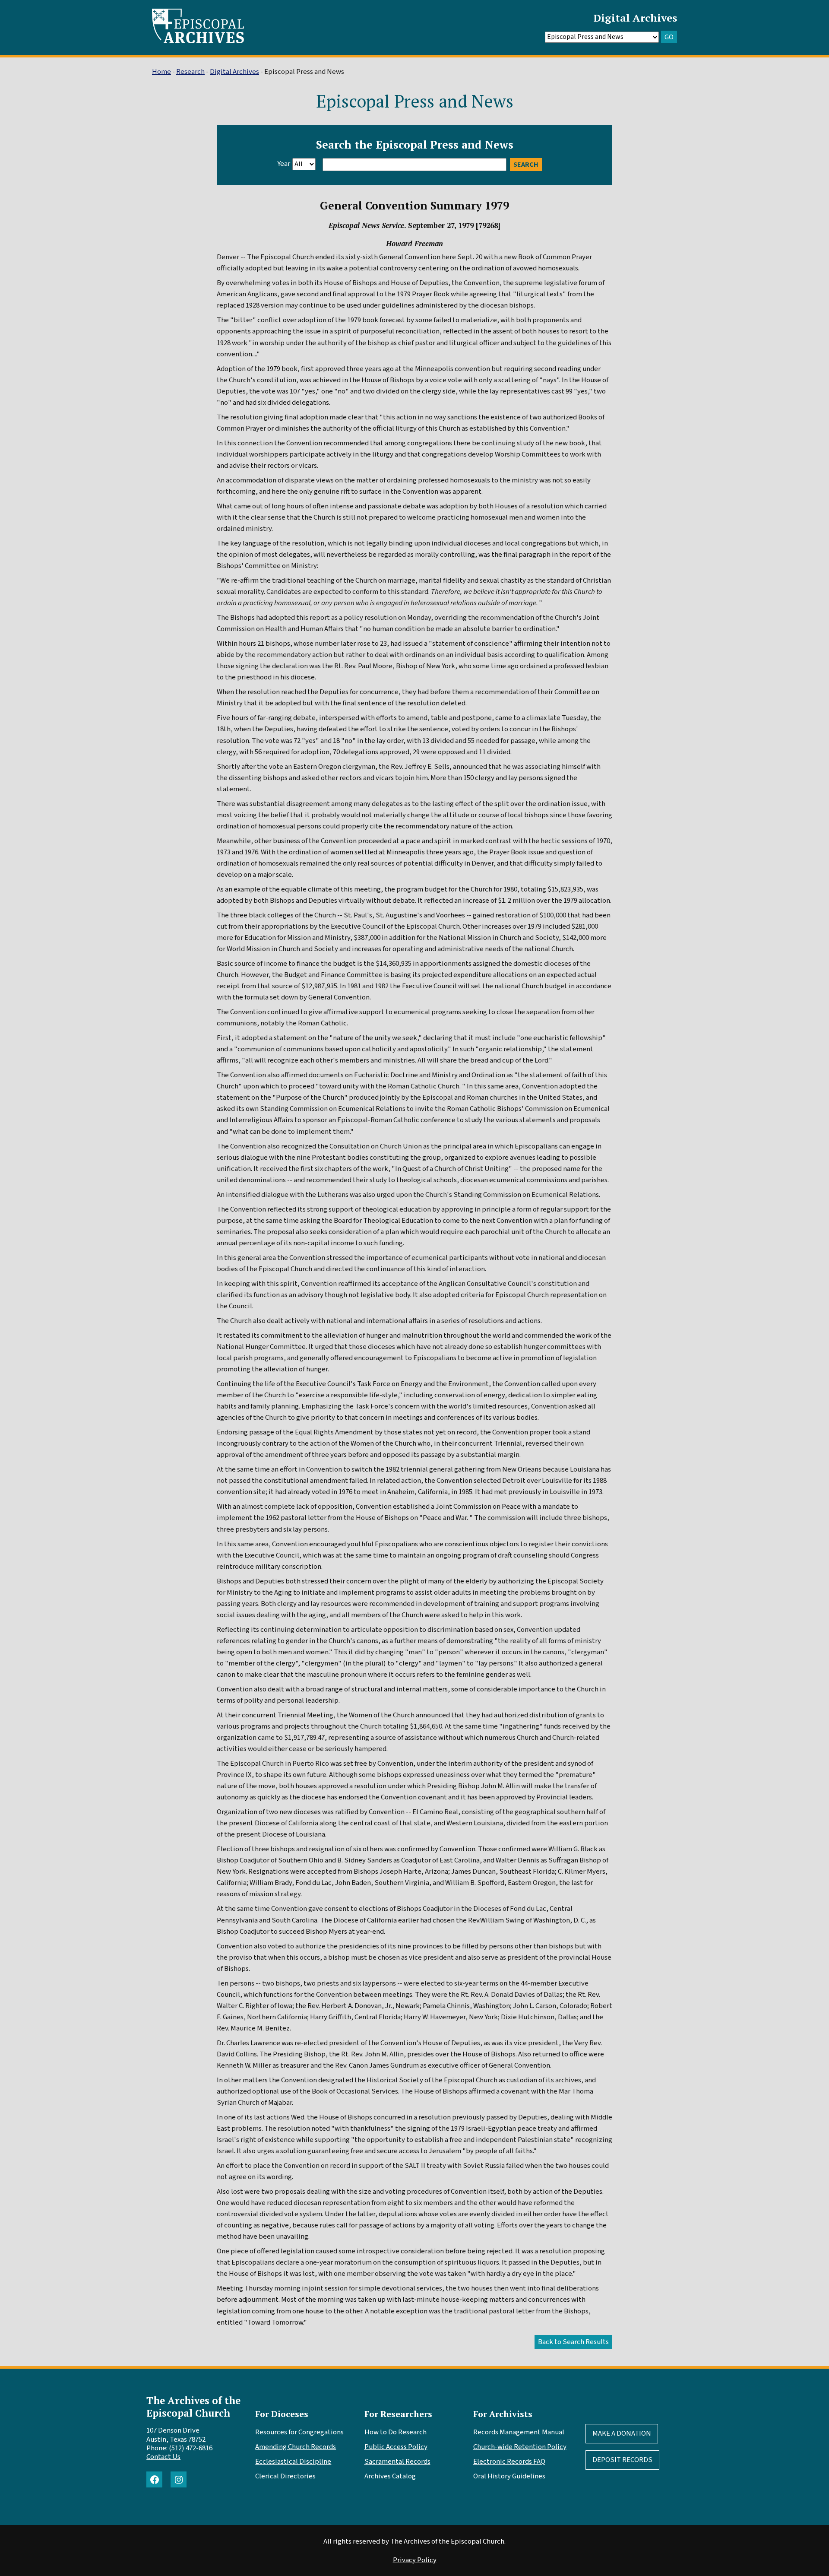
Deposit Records (622, 2460)
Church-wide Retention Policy (520, 2447)
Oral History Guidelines (509, 2476)
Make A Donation (622, 2433)
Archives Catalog (390, 2476)
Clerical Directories (285, 2476)
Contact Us (163, 2457)
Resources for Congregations (299, 2432)
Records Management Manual (519, 2432)
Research (190, 72)
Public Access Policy (396, 2447)
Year (284, 164)
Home (161, 72)
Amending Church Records (296, 2447)
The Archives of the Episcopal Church (193, 2407)
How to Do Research (396, 2432)
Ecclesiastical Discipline (293, 2462)
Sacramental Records (397, 2462)
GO (669, 37)
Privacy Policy (415, 2560)
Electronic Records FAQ (509, 2462)
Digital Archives (635, 18)
